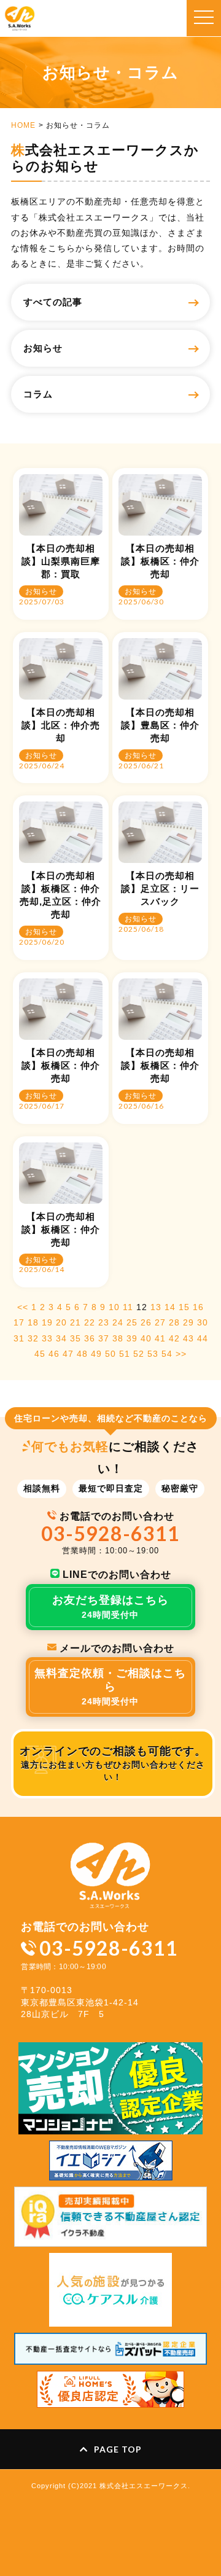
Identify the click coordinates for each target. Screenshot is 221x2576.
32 (33, 1338)
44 (203, 1338)
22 (90, 1322)
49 (96, 1354)
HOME (23, 125)
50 (110, 1354)
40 (146, 1338)
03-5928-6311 (110, 1533)
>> (181, 1354)
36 (90, 1338)
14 (170, 1307)
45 (40, 1354)
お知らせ (43, 348)
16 (198, 1307)
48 (82, 1354)
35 (76, 1338)
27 (160, 1322)
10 (114, 1307)
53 (153, 1354)
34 (61, 1338)
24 (118, 1322)
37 (104, 1338)
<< (23, 1307)
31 (19, 1338)
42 (174, 1338)
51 (125, 1354)
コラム (38, 394)
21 (76, 1322)
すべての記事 (53, 302)
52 (139, 1354)
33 (47, 1338)
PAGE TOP (118, 2449)
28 (174, 1322)
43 (188, 1338)
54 (167, 1354)
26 (146, 1322)
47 (68, 1354)
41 (160, 1338)
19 (47, 1322)
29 (188, 1322)
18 (33, 1322)
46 (54, 1354)
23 (104, 1322)
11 (128, 1307)
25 (132, 1322)
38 (118, 1338)
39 (132, 1338)
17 (19, 1322)
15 (184, 1307)
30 (203, 1322)
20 (61, 1322)
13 (156, 1307)
